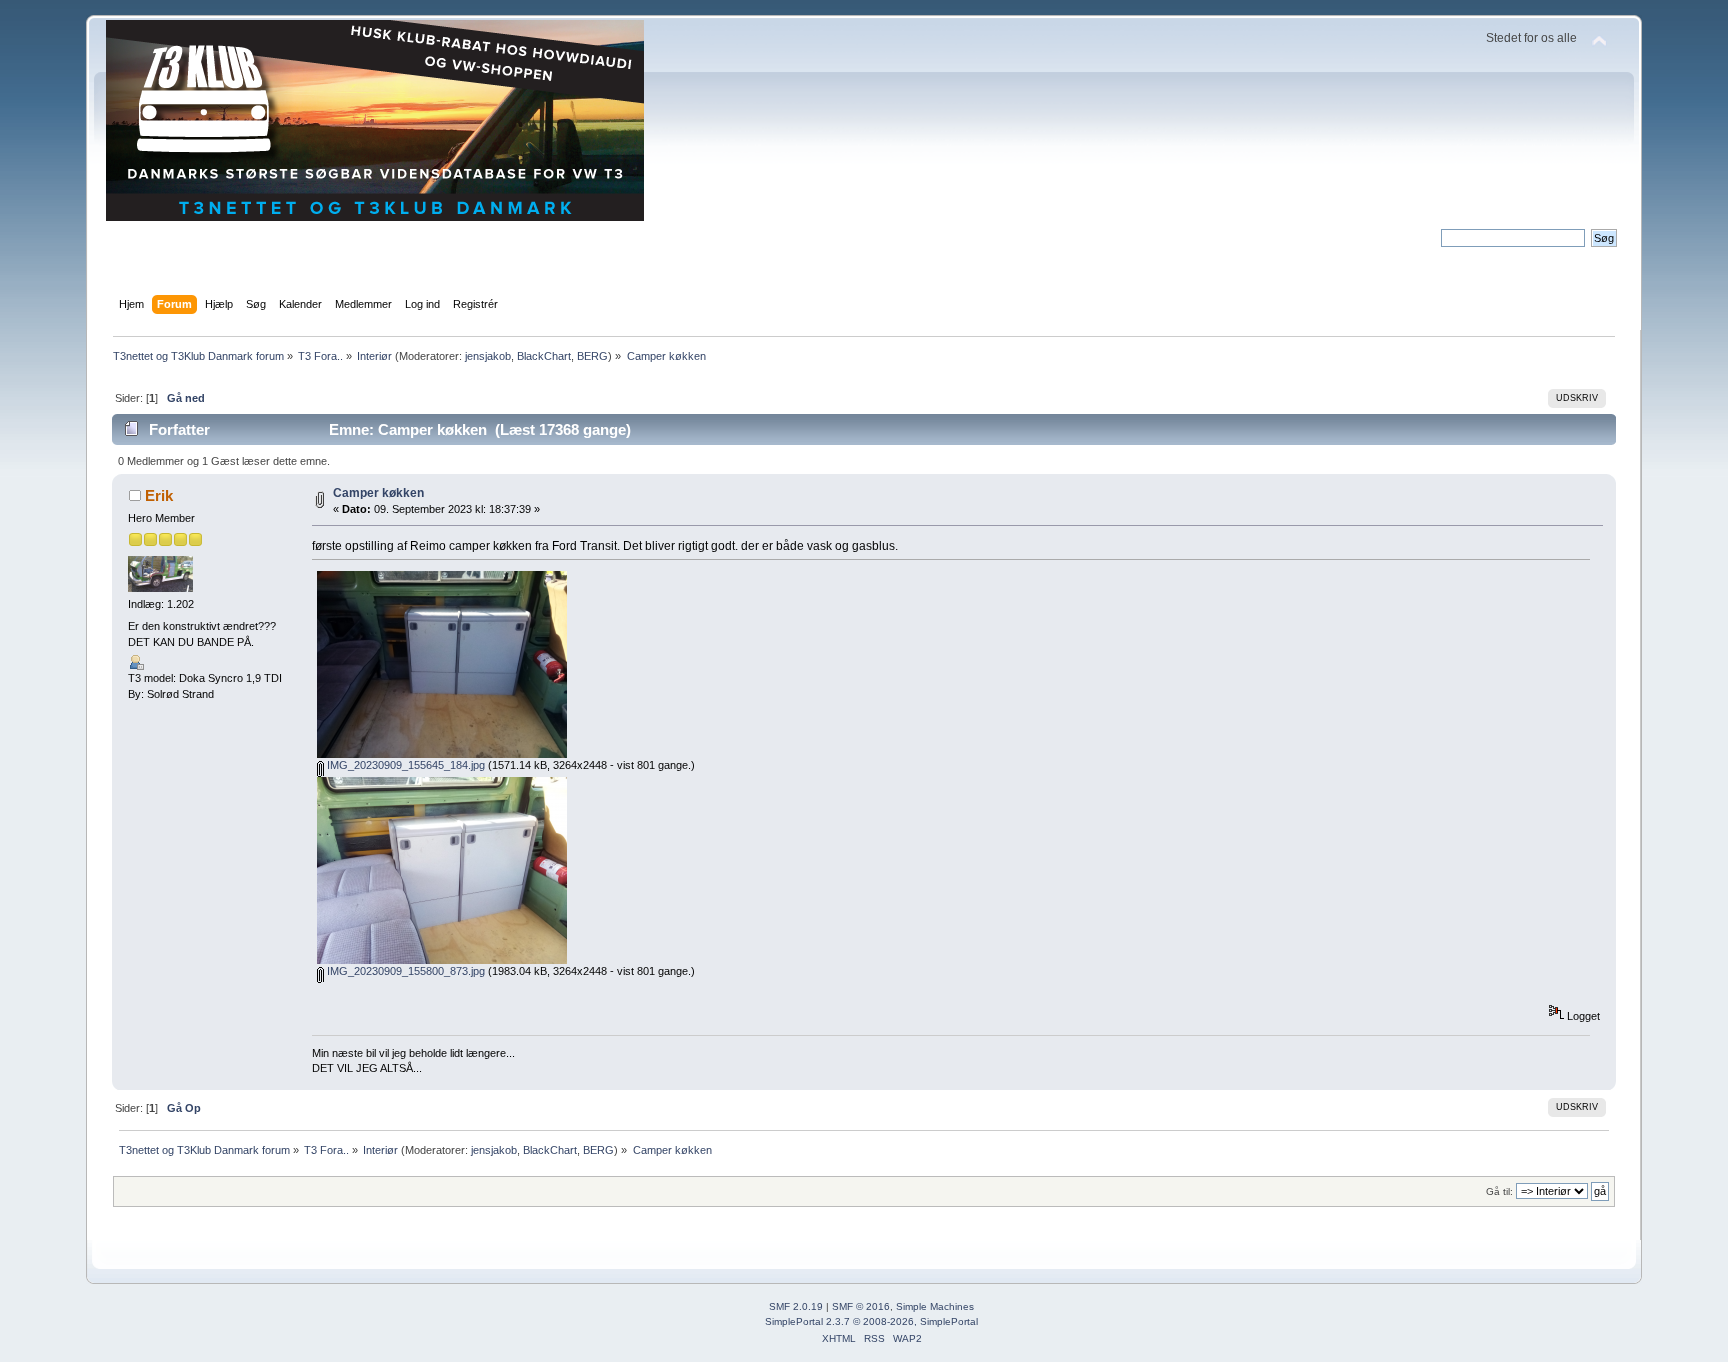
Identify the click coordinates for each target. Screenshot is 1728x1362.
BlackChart (544, 356)
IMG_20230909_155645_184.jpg (404, 765)
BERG (592, 356)
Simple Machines (935, 1306)
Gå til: (1499, 1191)
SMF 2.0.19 (796, 1306)
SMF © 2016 (861, 1306)
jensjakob (488, 356)
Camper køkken (378, 493)
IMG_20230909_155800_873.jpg (404, 971)
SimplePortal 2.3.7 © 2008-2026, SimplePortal (871, 1321)
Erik (159, 495)
